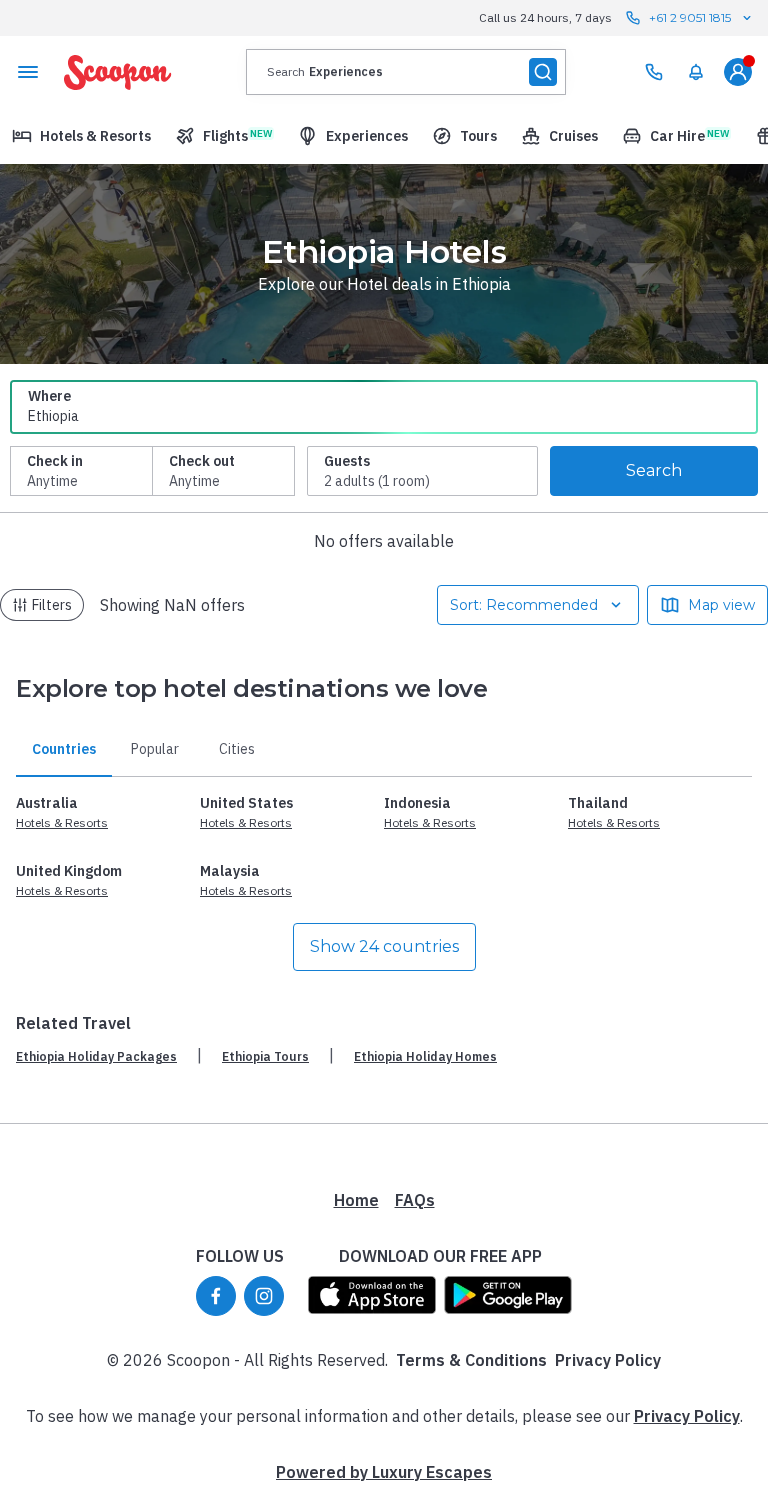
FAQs (415, 1200)
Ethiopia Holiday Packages (96, 1056)
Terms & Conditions (471, 1360)
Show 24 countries (384, 946)
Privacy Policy (608, 1360)
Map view (721, 605)
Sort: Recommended (524, 605)
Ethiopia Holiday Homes (425, 1056)
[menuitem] (696, 72)
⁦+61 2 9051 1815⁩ (690, 17)
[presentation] (406, 72)
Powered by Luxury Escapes (384, 1472)
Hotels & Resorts (62, 822)
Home (356, 1200)
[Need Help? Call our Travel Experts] (654, 72)
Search (654, 470)
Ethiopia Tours (265, 1056)
